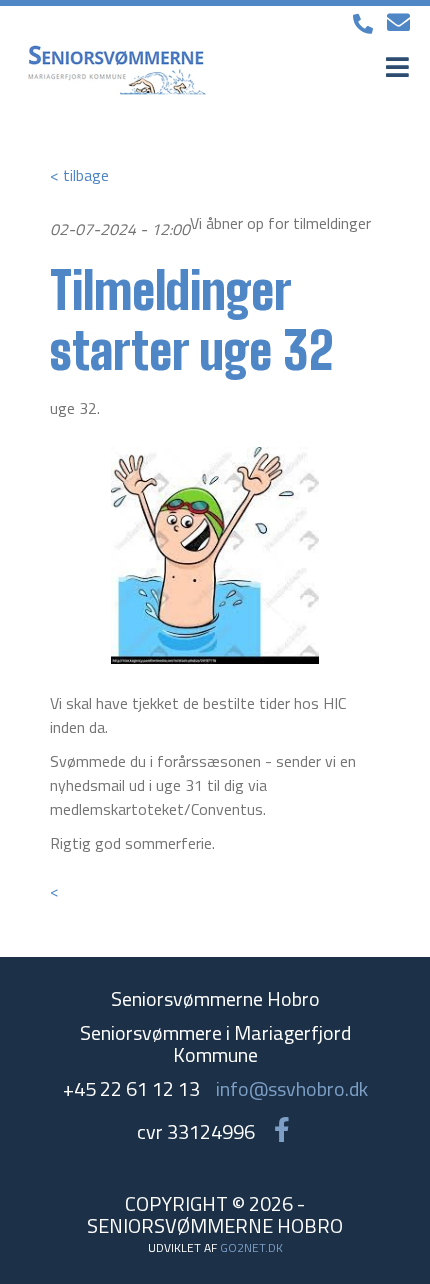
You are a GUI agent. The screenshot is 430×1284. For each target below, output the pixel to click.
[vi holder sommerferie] (215, 555)
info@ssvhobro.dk (292, 1088)
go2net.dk (251, 1247)
